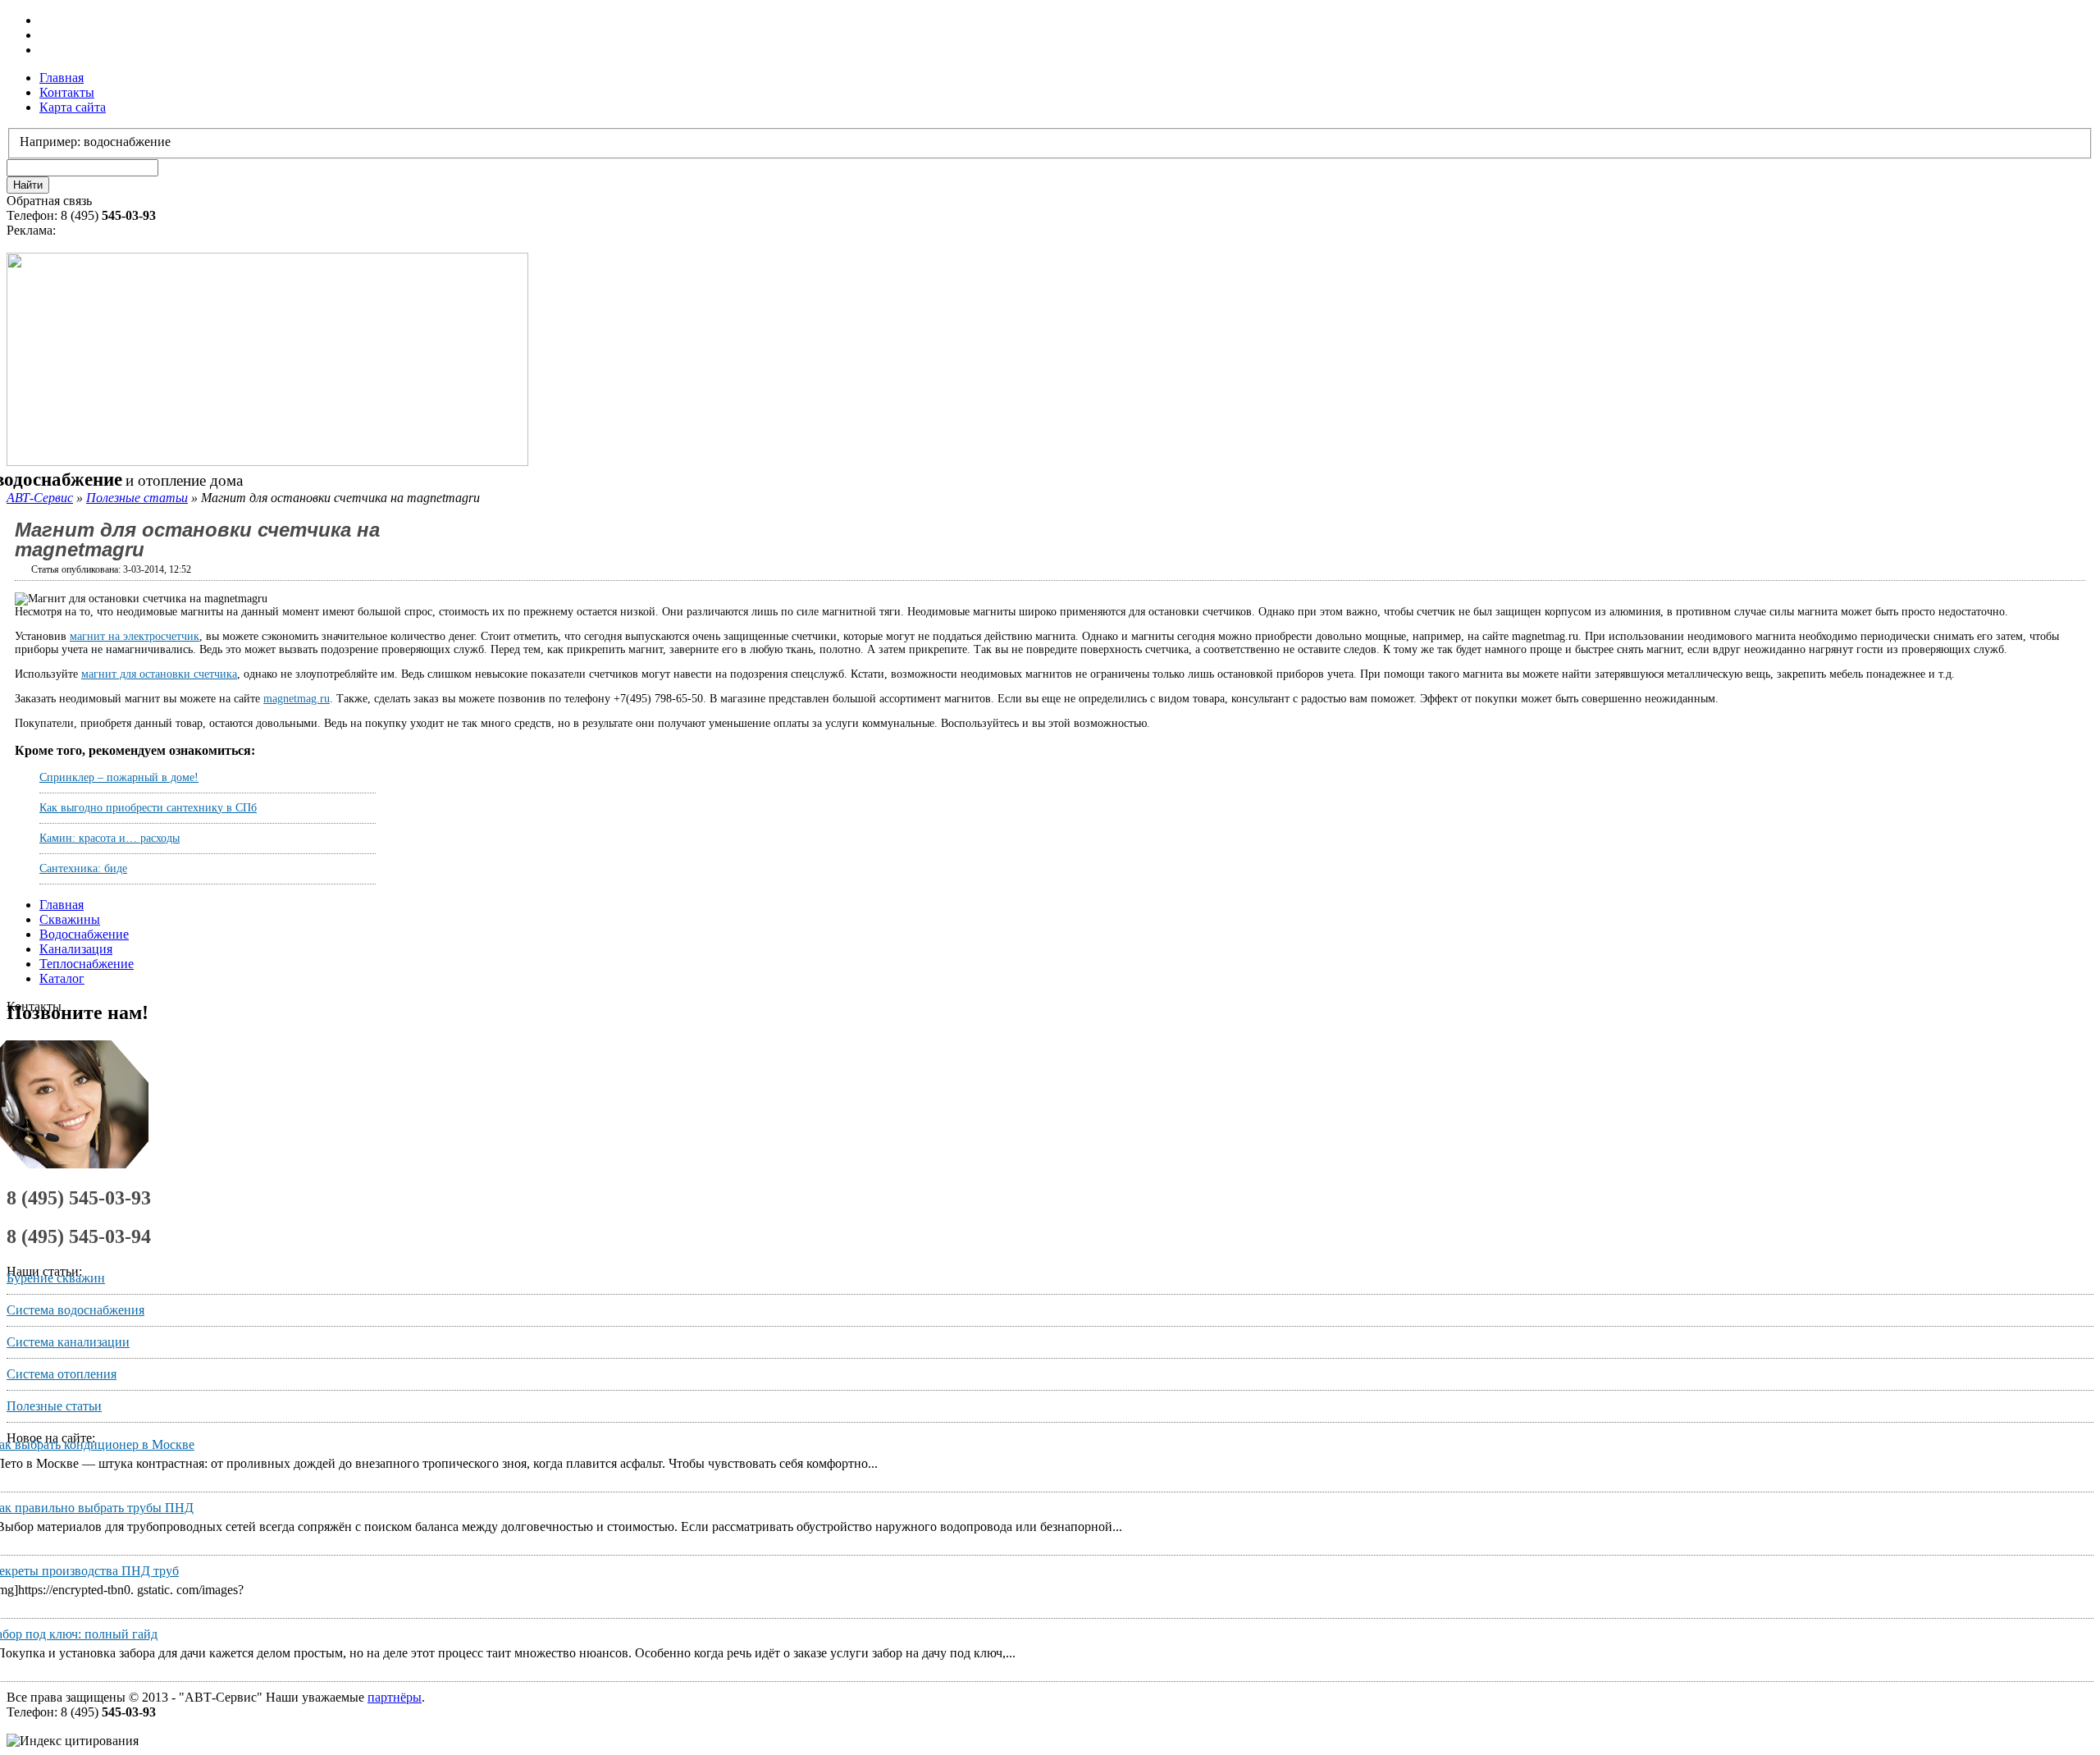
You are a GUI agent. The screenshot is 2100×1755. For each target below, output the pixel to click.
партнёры (395, 1697)
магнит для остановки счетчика (159, 674)
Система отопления (62, 1374)
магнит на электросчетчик (135, 636)
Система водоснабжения (75, 1310)
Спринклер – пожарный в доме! (119, 777)
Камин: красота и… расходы (110, 838)
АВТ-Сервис (40, 498)
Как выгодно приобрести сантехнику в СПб (148, 808)
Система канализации (68, 1342)
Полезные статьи (137, 498)
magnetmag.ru (297, 699)
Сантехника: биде (83, 868)
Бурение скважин (56, 1278)
